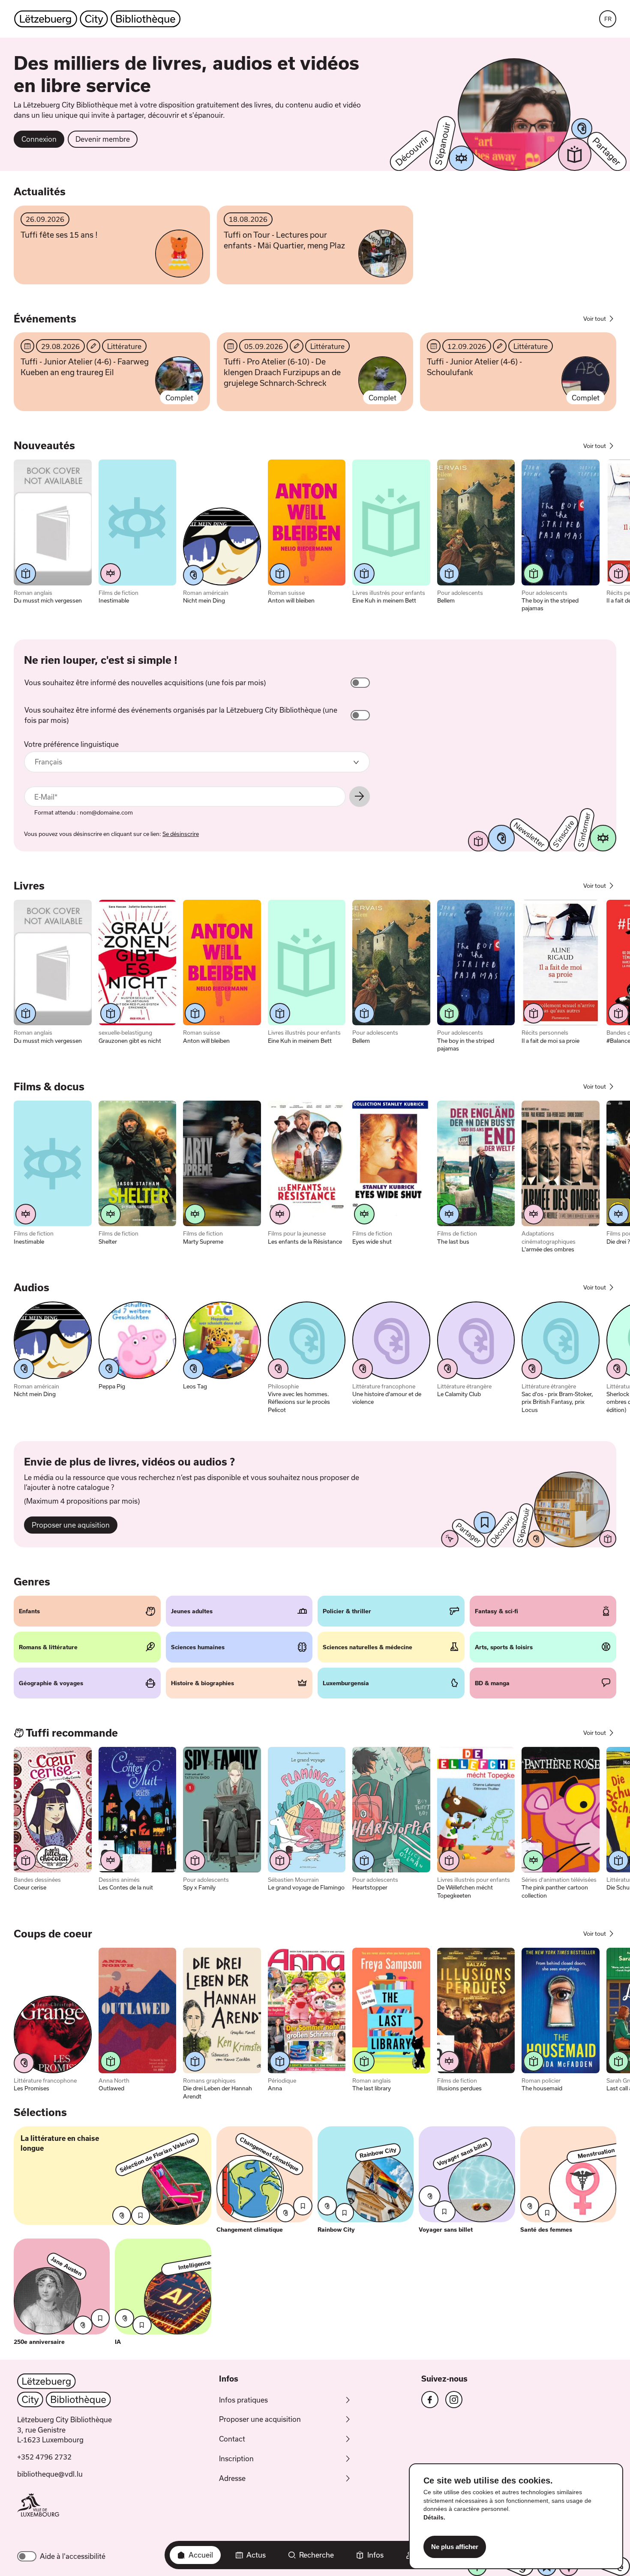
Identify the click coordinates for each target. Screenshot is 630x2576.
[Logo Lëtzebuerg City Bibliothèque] (97, 19)
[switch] (360, 683)
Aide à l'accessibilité (73, 2556)
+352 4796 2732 (44, 2457)
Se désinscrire (181, 834)
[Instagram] (454, 2400)
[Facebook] (430, 2400)
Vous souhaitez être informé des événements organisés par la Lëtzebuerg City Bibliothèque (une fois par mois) (181, 715)
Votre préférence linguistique (71, 744)
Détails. (434, 2517)
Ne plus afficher (455, 2547)
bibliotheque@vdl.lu (50, 2474)
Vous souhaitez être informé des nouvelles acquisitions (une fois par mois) (145, 682)
